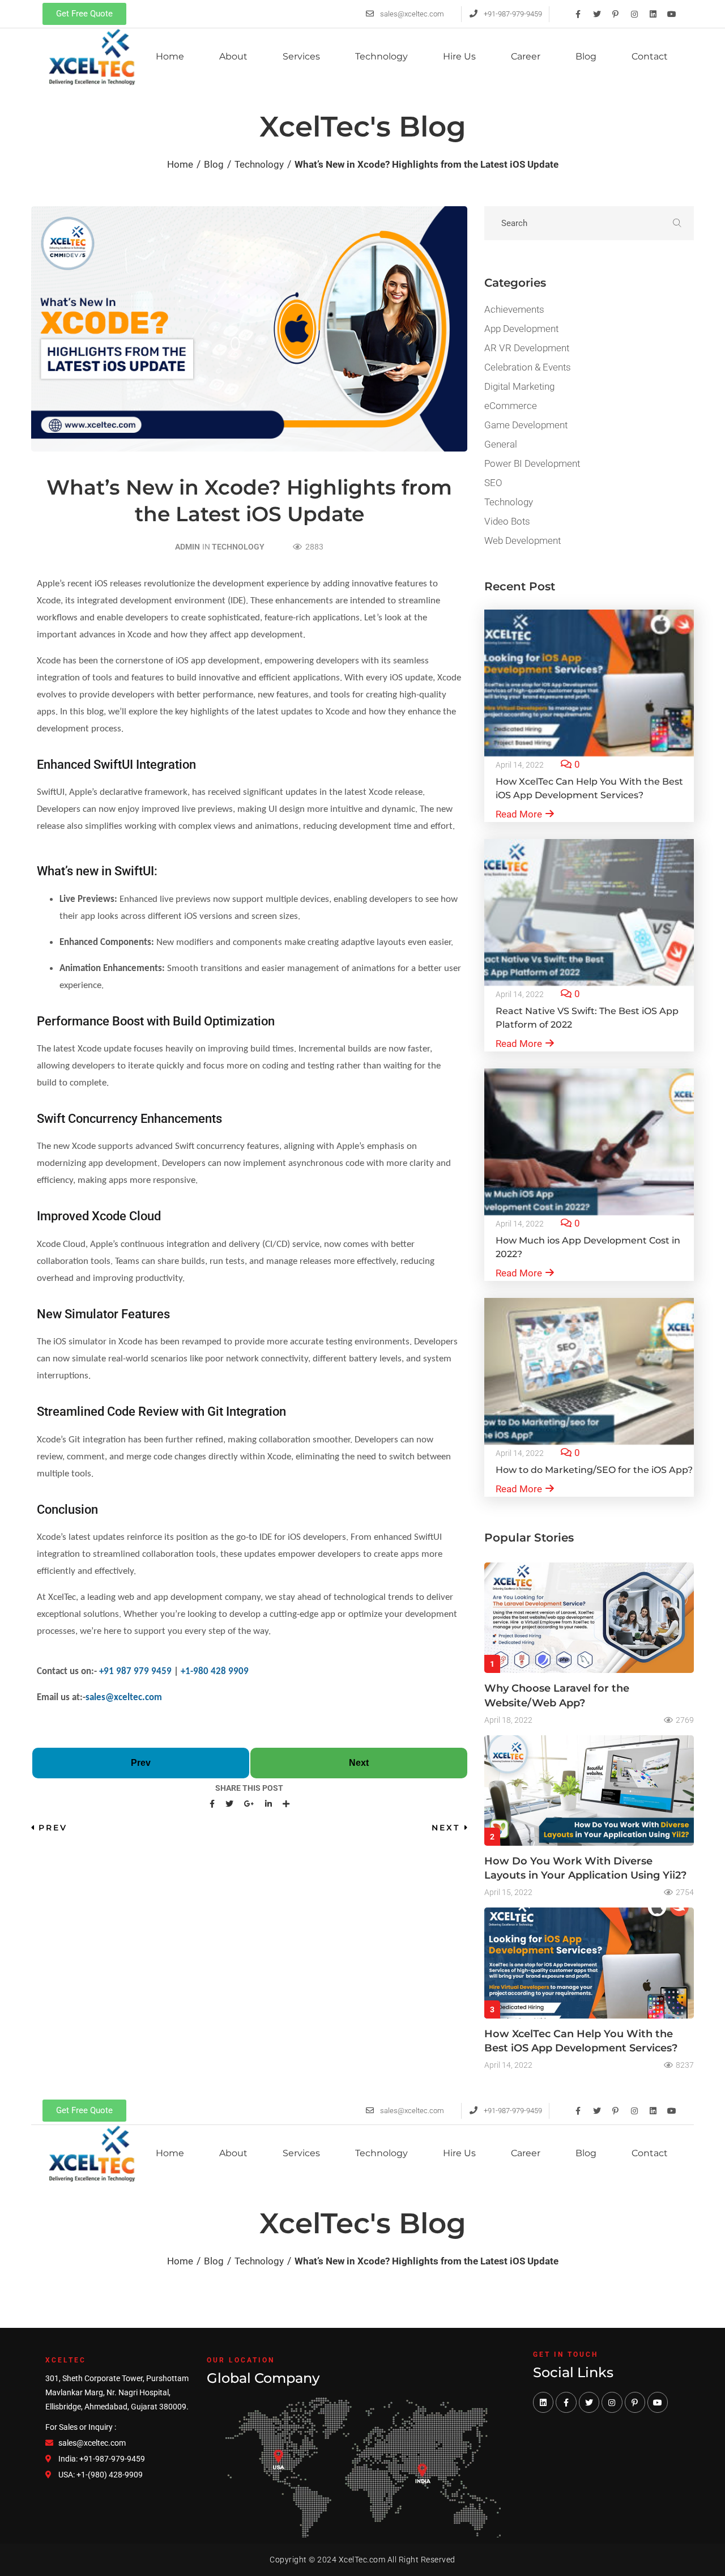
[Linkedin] (653, 14)
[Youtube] (672, 14)
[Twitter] (597, 14)
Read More (519, 814)
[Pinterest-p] (616, 14)
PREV (53, 1828)
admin (187, 547)
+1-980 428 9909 (215, 1672)
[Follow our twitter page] (589, 2402)
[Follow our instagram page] (612, 2402)
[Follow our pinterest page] (635, 2402)
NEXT (446, 1828)
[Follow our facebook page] (566, 2402)
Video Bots (507, 521)
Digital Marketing (519, 386)
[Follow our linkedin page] (543, 2402)
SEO (493, 483)
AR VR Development (527, 348)
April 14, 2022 (520, 765)
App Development (521, 329)
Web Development (523, 540)
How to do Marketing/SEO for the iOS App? (594, 1470)
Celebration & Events (528, 367)
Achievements (514, 309)
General (501, 444)
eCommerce (511, 406)
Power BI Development (532, 463)
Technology (238, 547)
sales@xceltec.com (124, 1698)
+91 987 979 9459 (135, 1672)
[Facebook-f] (578, 14)
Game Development (526, 425)
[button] (84, 14)
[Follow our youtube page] (658, 2402)
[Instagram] (634, 14)
